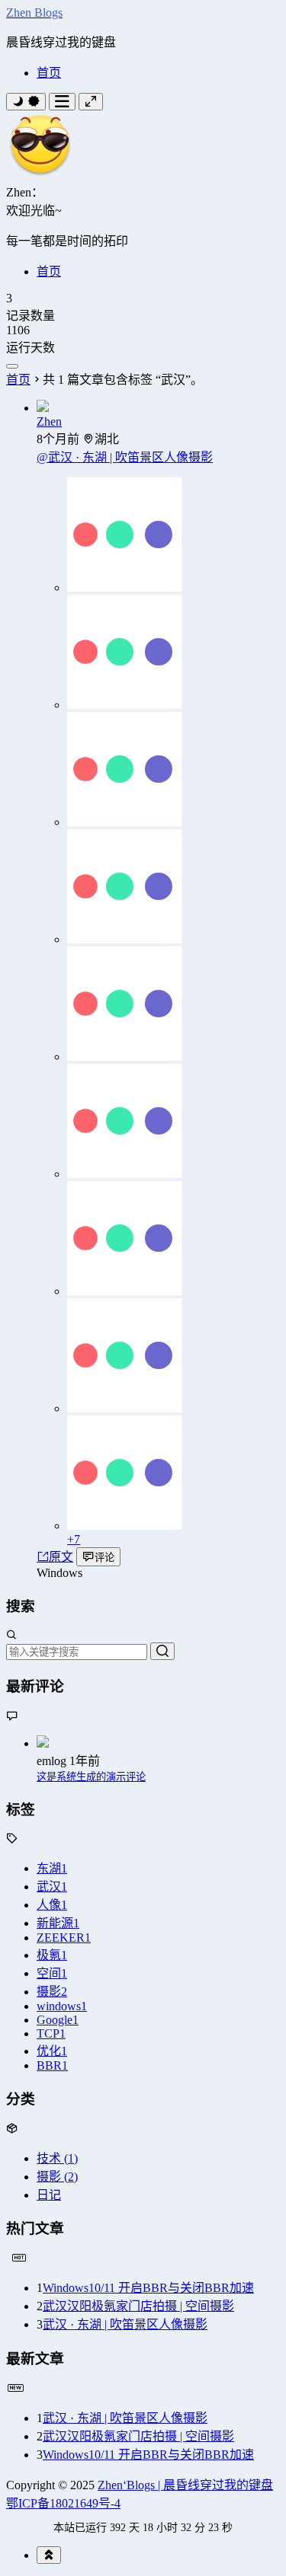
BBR (52, 2065)
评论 (104, 1558)
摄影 (52, 1992)
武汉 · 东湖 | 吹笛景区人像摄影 (125, 2324)
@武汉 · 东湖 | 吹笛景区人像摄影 (125, 457)
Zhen (49, 421)
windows (62, 2006)
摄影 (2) (57, 2177)
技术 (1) (57, 2158)
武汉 (52, 1887)
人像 (52, 1905)
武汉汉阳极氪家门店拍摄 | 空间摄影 (138, 2306)
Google (58, 2020)
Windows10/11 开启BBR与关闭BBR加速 (148, 2288)
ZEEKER (64, 1938)
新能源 (58, 1923)
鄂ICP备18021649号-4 (63, 2503)
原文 (61, 1557)
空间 (52, 1973)
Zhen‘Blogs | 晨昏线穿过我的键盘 (185, 2485)
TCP (51, 2033)
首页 (49, 73)
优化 (52, 2051)
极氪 (52, 1955)
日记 (49, 2195)
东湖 (52, 1868)
